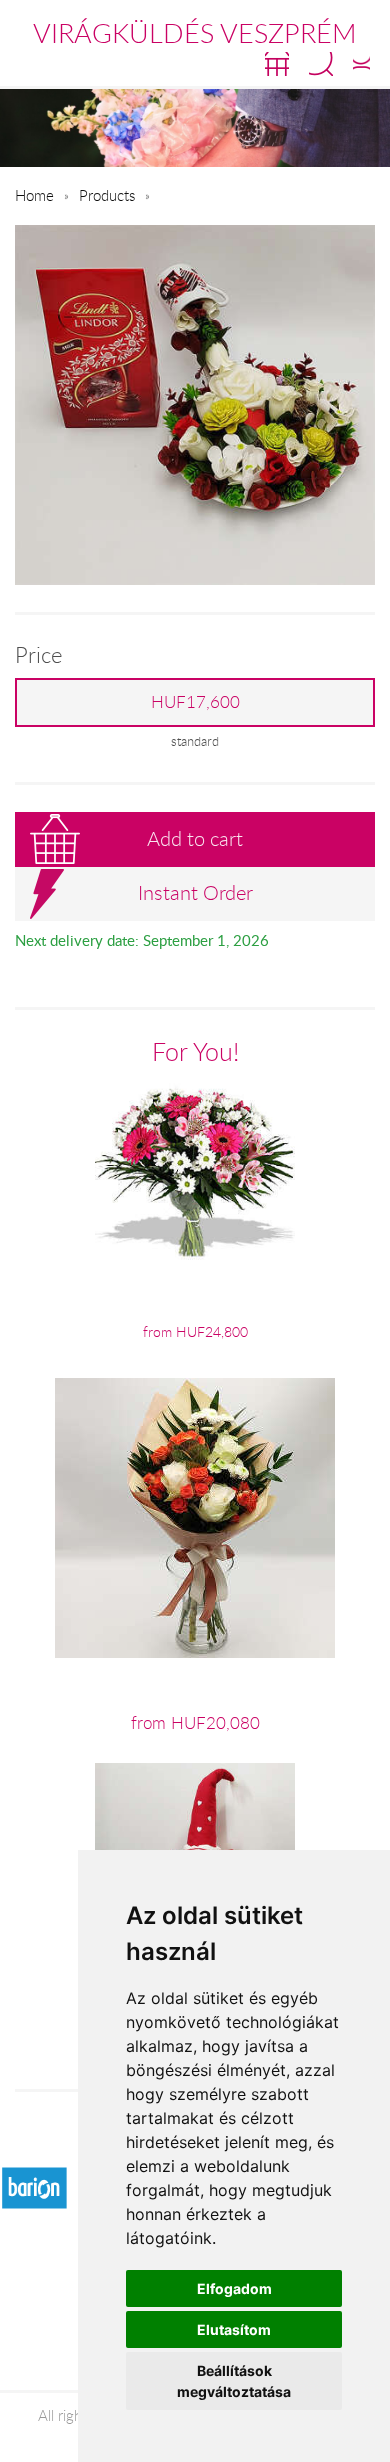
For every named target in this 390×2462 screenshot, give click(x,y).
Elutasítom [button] (234, 2329)
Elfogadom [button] (234, 2288)
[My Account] (361, 64)
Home (34, 195)
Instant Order (195, 892)
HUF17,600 (195, 702)
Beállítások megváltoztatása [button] (234, 2381)
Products (107, 195)
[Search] (321, 64)
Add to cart (195, 838)
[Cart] (277, 64)
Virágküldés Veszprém (195, 33)
